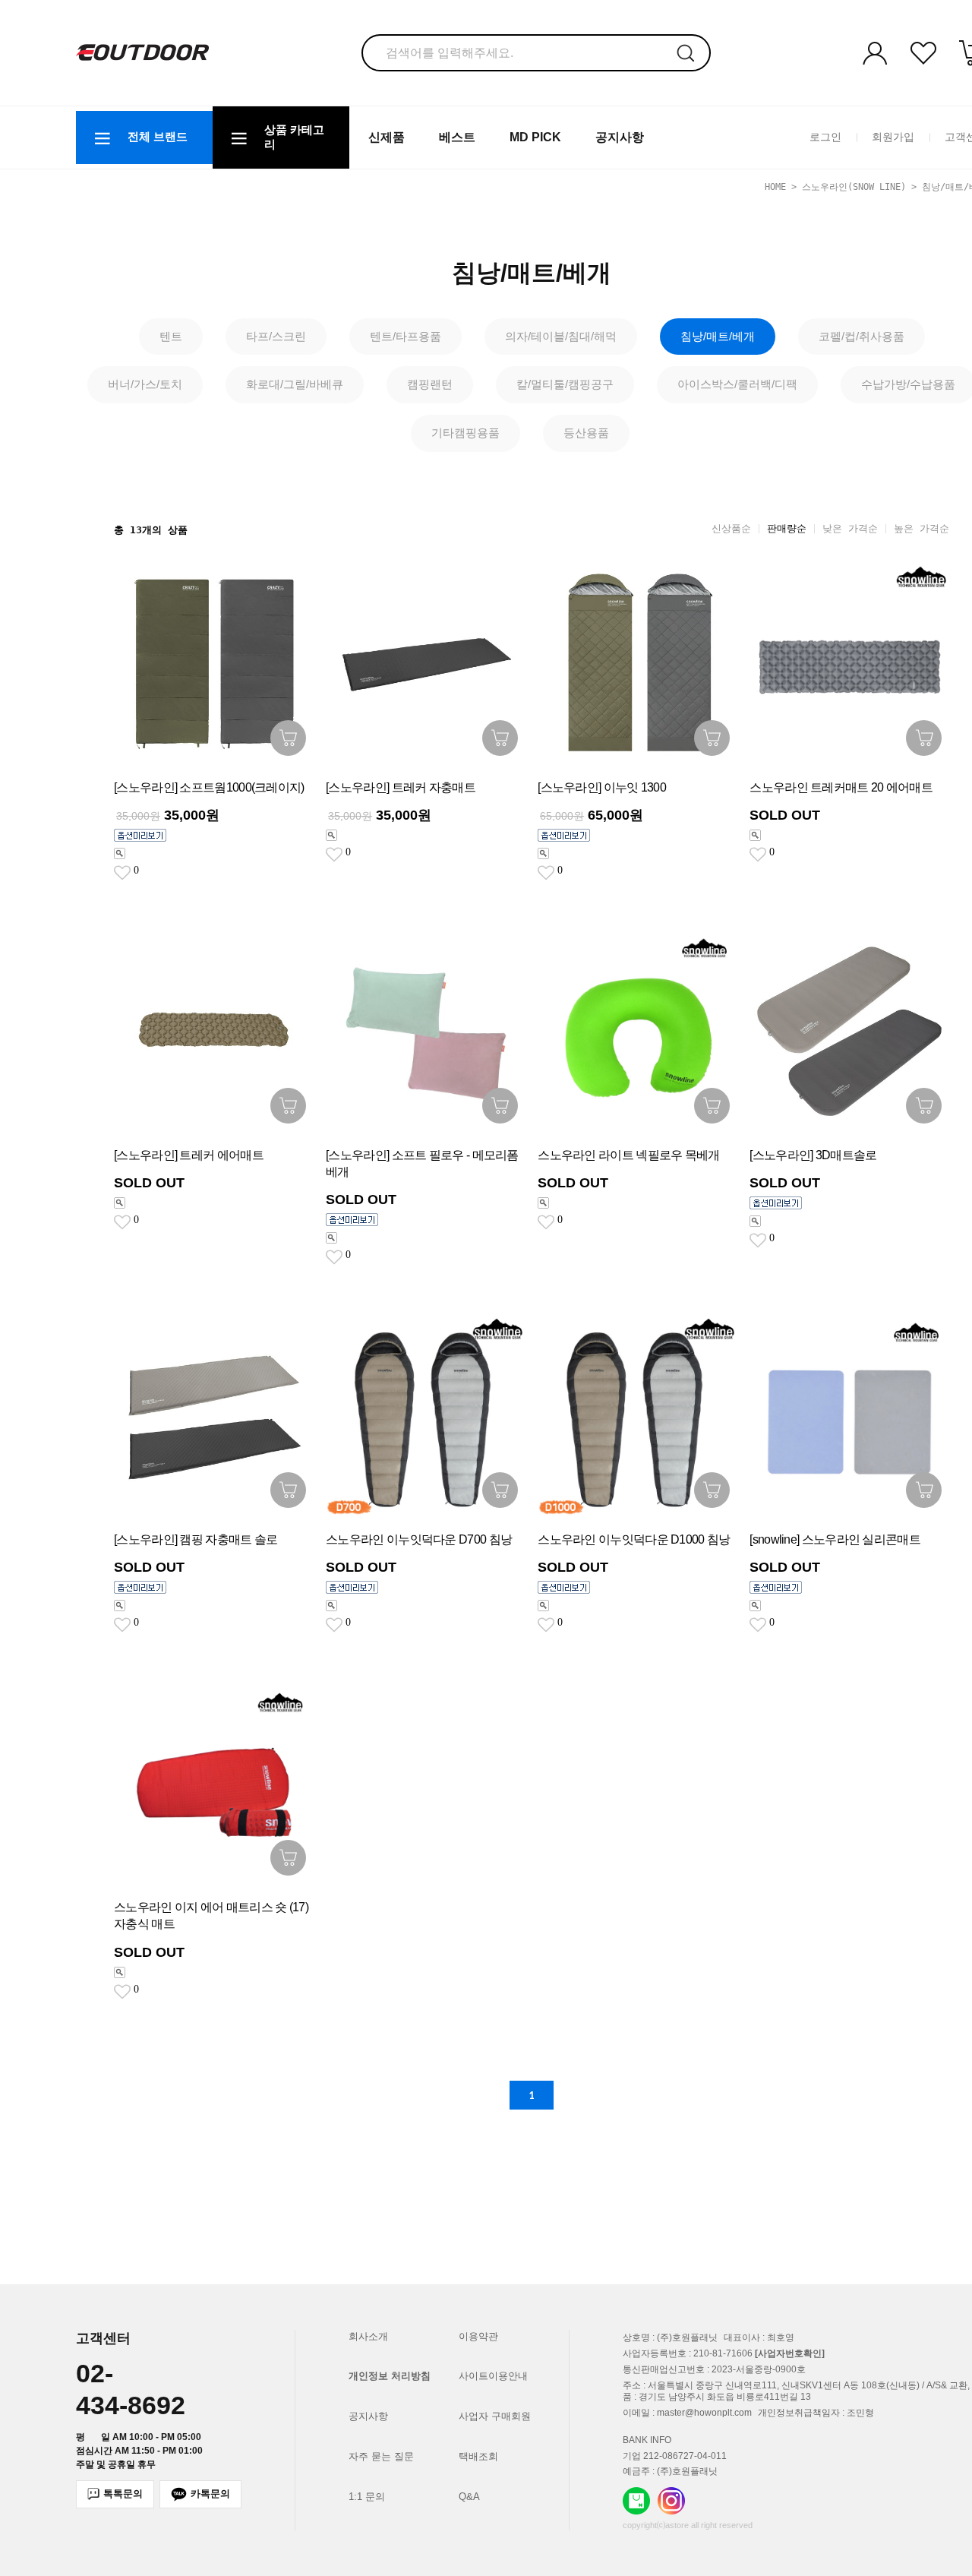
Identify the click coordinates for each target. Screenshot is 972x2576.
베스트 (457, 137)
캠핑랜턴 (430, 384)
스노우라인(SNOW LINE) (854, 187)
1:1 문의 (367, 2497)
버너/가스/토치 (145, 384)
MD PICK (535, 137)
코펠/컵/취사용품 (862, 336)
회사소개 (368, 2336)
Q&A (469, 2497)
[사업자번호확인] (790, 2353)
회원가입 (893, 137)
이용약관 (478, 2336)
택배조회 (478, 2456)
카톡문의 (210, 2494)
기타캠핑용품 (465, 433)
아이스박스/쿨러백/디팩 (737, 384)
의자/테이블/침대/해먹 (561, 336)
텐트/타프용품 (406, 336)
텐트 (171, 336)
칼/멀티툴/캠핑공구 (565, 384)
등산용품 (586, 433)
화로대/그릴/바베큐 (295, 384)
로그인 (825, 137)
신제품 (387, 137)
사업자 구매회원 (495, 2416)
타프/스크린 (276, 336)
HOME (775, 187)
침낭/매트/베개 (718, 336)
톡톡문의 (123, 2494)
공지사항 (620, 137)
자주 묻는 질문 (381, 2456)
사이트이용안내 (493, 2376)
